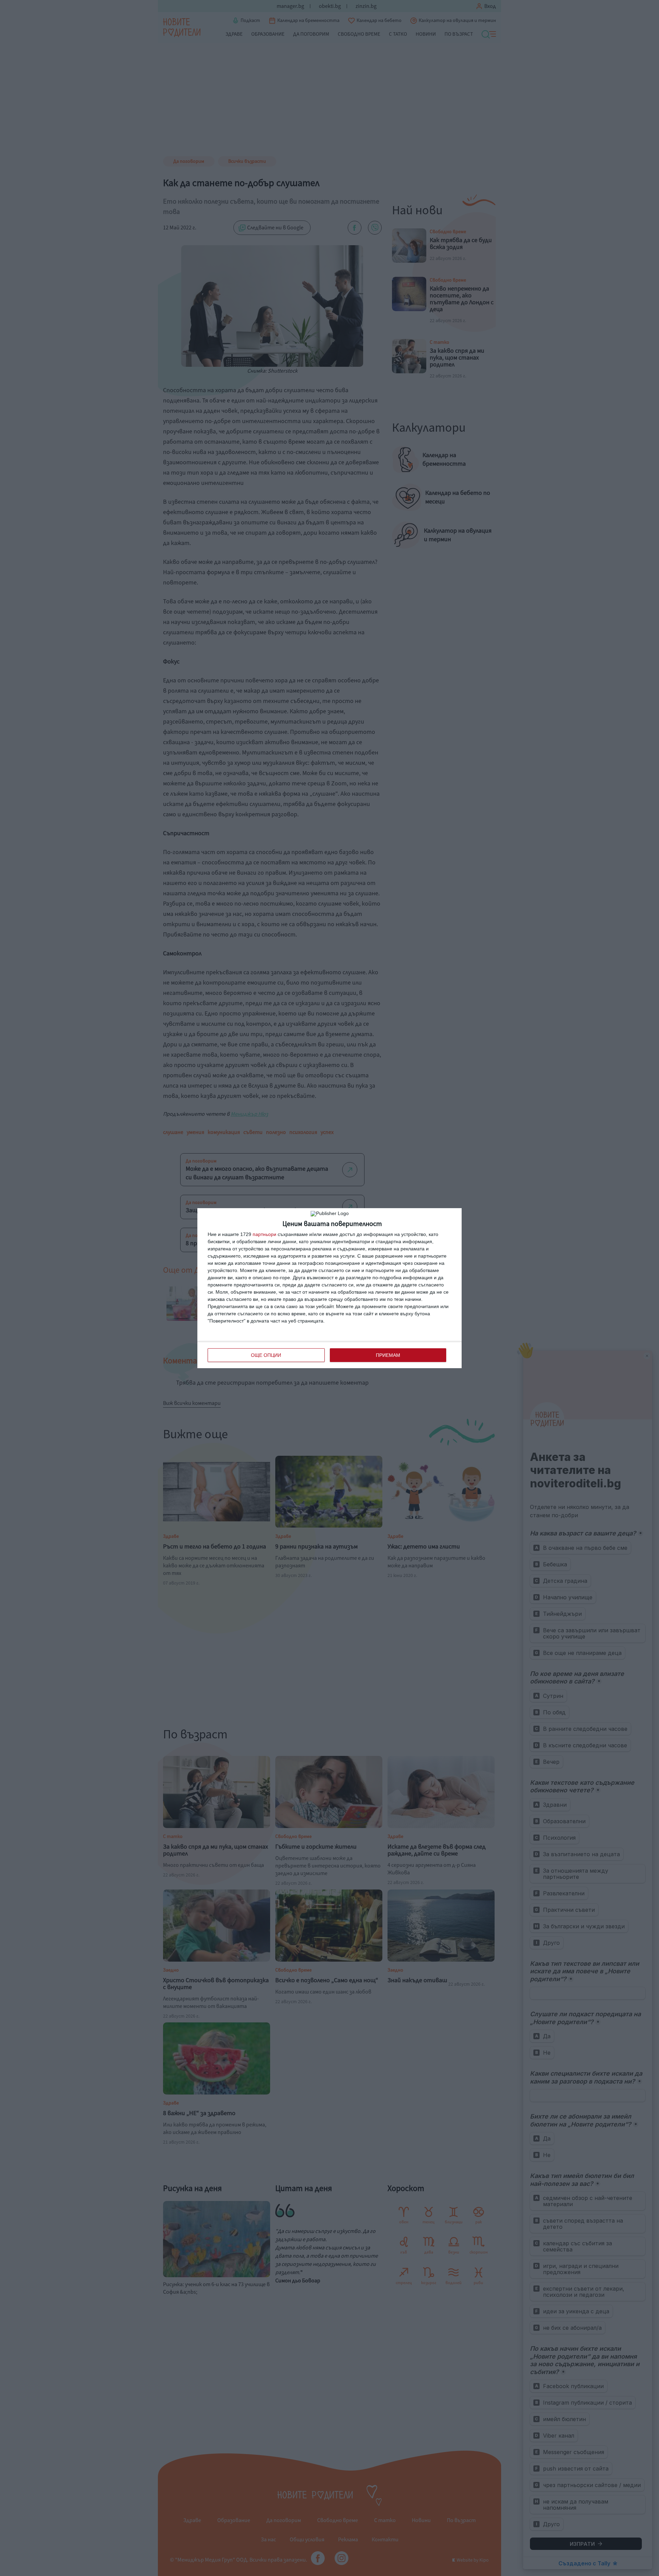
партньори (264, 1234)
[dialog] (329, 1288)
